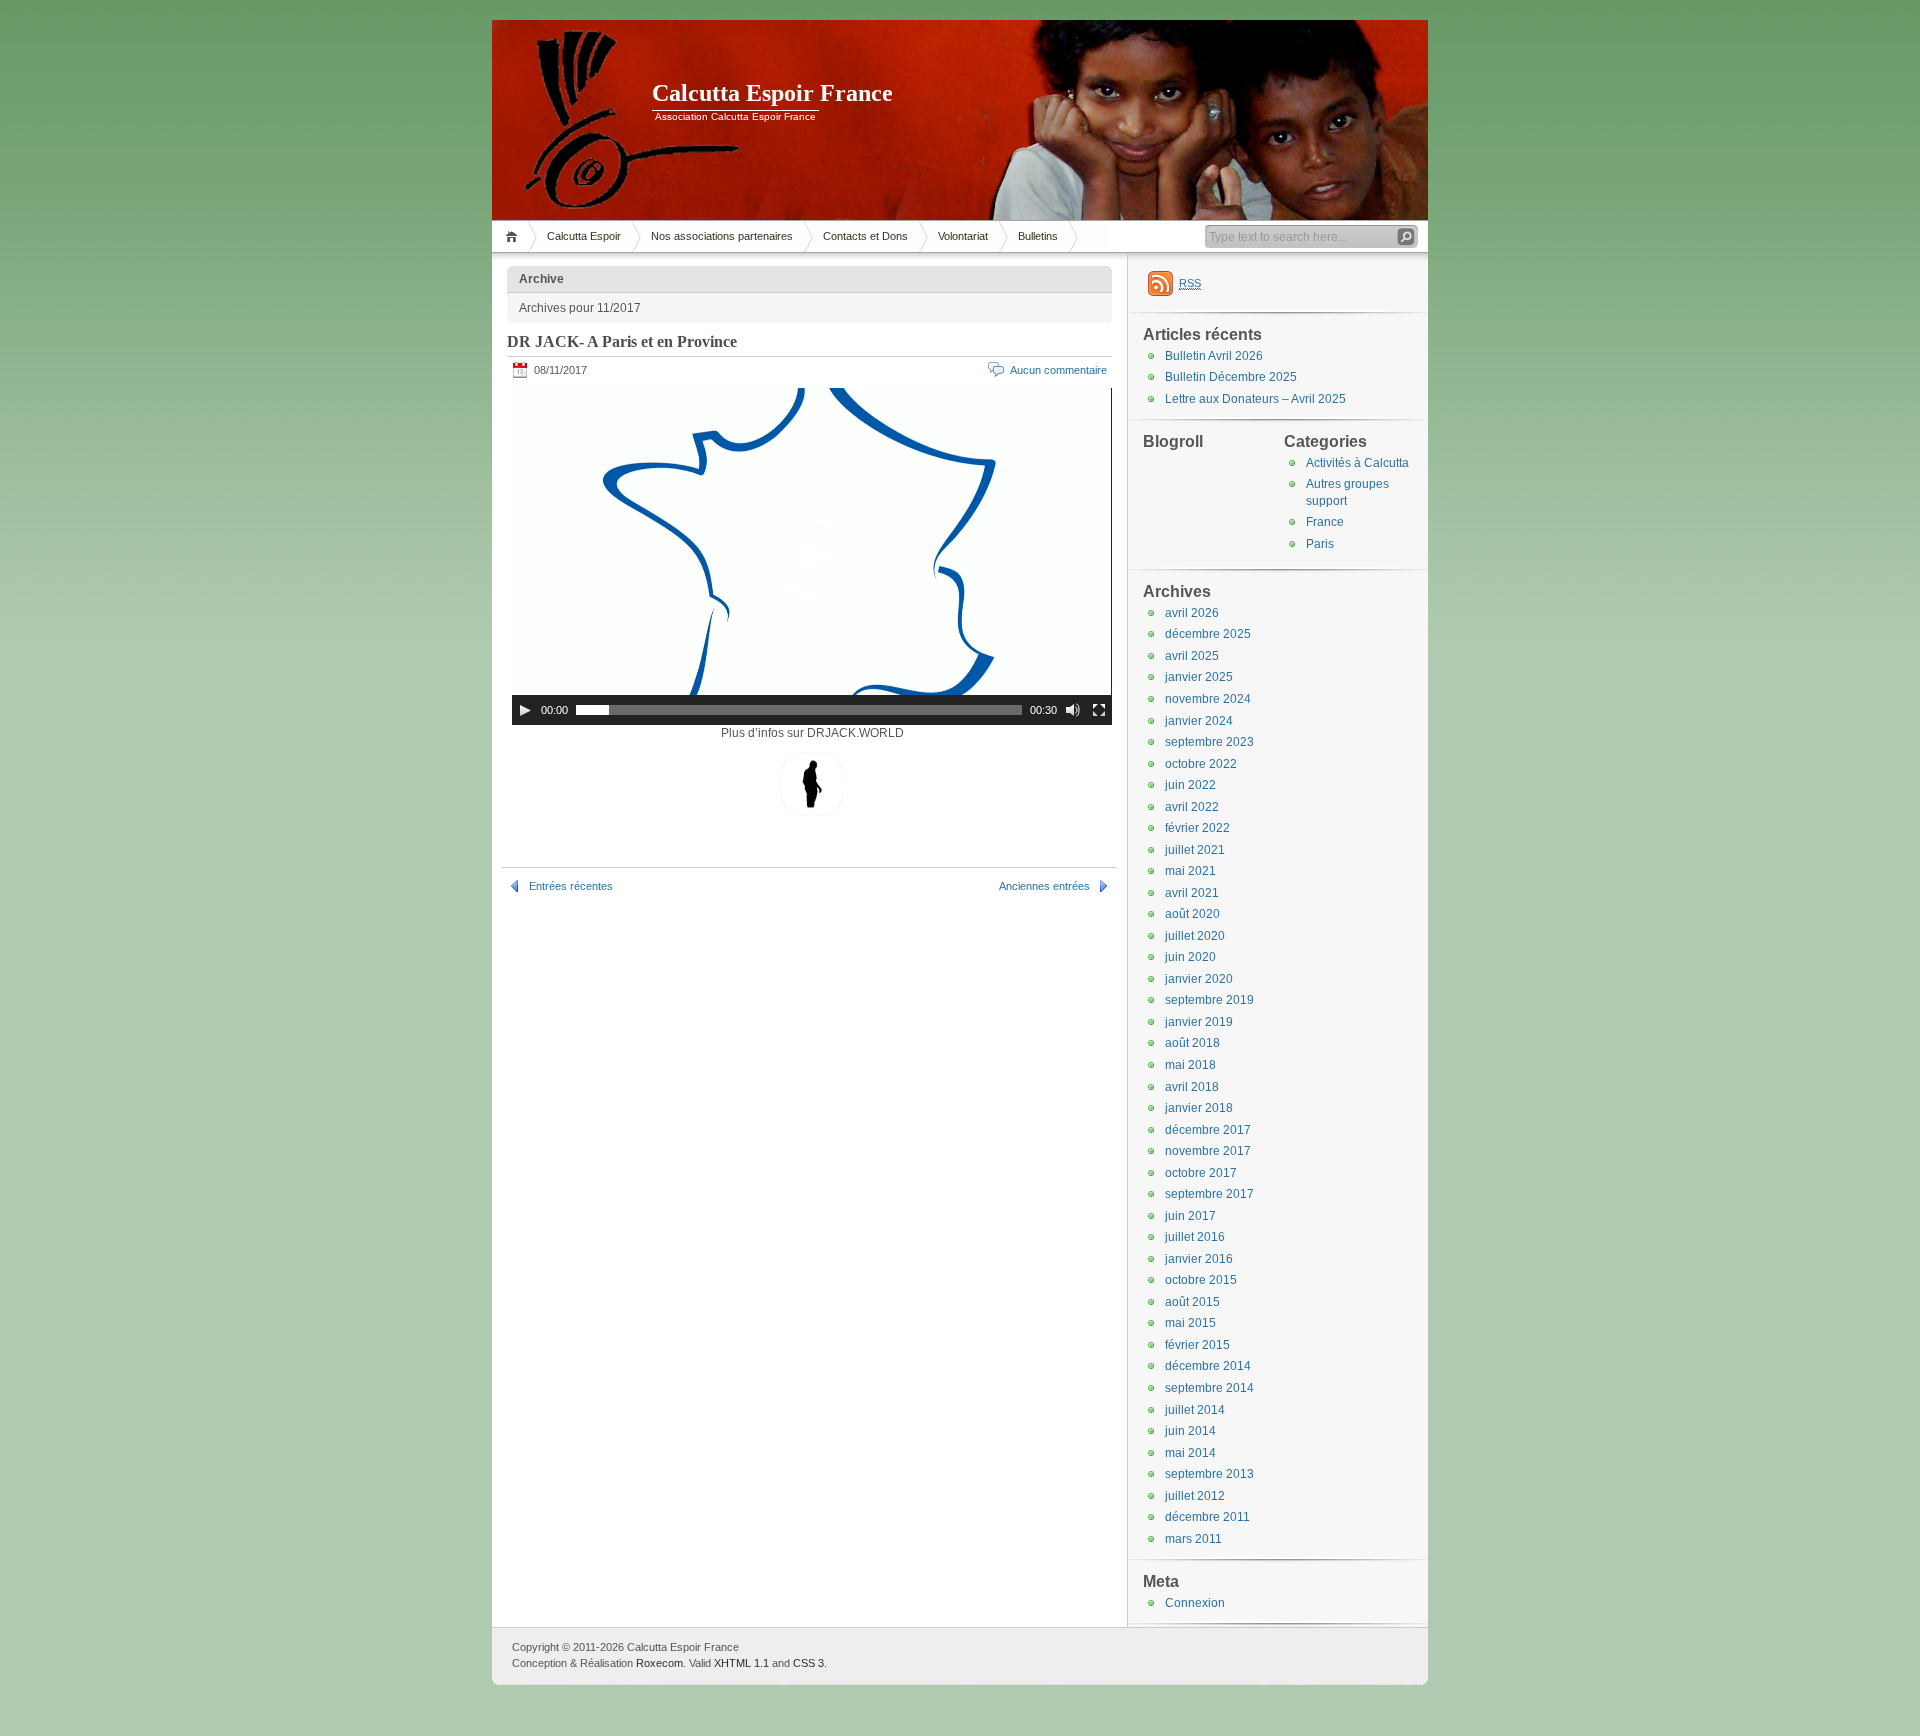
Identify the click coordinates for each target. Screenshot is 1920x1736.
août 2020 (1192, 914)
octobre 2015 (1201, 1280)
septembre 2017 (1209, 1194)
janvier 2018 (1199, 1108)
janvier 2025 (1199, 677)
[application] (812, 556)
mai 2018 (1190, 1065)
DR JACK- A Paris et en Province (622, 341)
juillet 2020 (1195, 936)
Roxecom (659, 1663)
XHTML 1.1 (741, 1663)
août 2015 (1192, 1302)
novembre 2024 (1208, 699)
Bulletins (1038, 236)
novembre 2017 (1208, 1151)
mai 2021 (1190, 871)
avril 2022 (1192, 807)
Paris (1320, 544)
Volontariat (963, 236)
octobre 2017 (1201, 1173)
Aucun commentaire (1058, 370)
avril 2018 (1192, 1087)
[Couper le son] (1073, 710)
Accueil (514, 236)
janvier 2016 (1199, 1259)
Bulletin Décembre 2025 (1231, 377)
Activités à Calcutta (1357, 463)
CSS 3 (808, 1663)
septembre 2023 (1209, 742)
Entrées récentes (571, 886)
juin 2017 (1190, 1216)
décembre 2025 (1208, 634)
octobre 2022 (1201, 764)
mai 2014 (1190, 1453)
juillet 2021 (1195, 850)
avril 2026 (1192, 613)
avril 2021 (1192, 893)
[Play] (525, 710)
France (1325, 522)
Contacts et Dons (865, 236)
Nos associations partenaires (722, 236)
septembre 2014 (1209, 1388)
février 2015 (1197, 1345)
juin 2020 (1190, 957)
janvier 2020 (1199, 979)
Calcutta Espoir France (772, 93)
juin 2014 (1190, 1431)
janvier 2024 (1199, 721)
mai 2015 (1190, 1323)
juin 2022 (1190, 785)
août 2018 (1192, 1043)
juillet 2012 (1195, 1496)
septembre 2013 (1209, 1474)
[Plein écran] (1099, 710)
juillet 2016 (1195, 1237)
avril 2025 (1192, 656)
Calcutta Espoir (584, 236)
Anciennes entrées (1044, 886)
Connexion (1195, 1603)
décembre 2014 (1208, 1366)
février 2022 (1197, 828)
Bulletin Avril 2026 (1214, 356)
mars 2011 (1193, 1539)
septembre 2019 (1209, 1000)
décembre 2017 (1208, 1130)
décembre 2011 (1207, 1517)
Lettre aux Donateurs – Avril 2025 (1255, 399)
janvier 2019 (1199, 1022)
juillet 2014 (1195, 1410)
